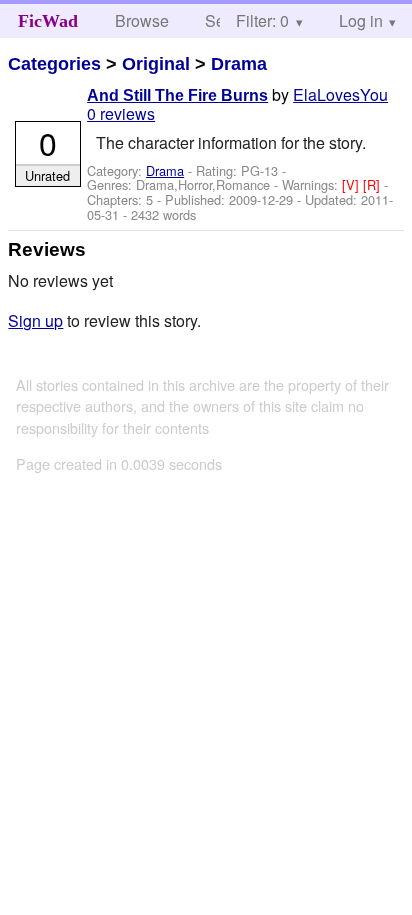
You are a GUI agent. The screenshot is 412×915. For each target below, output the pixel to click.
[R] (373, 184)
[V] (352, 184)
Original (156, 64)
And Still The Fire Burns (177, 95)
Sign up (35, 320)
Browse (142, 20)
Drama (239, 64)
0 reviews (121, 113)
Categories (54, 64)
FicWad (48, 21)
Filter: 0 (262, 20)
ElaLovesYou (340, 94)
